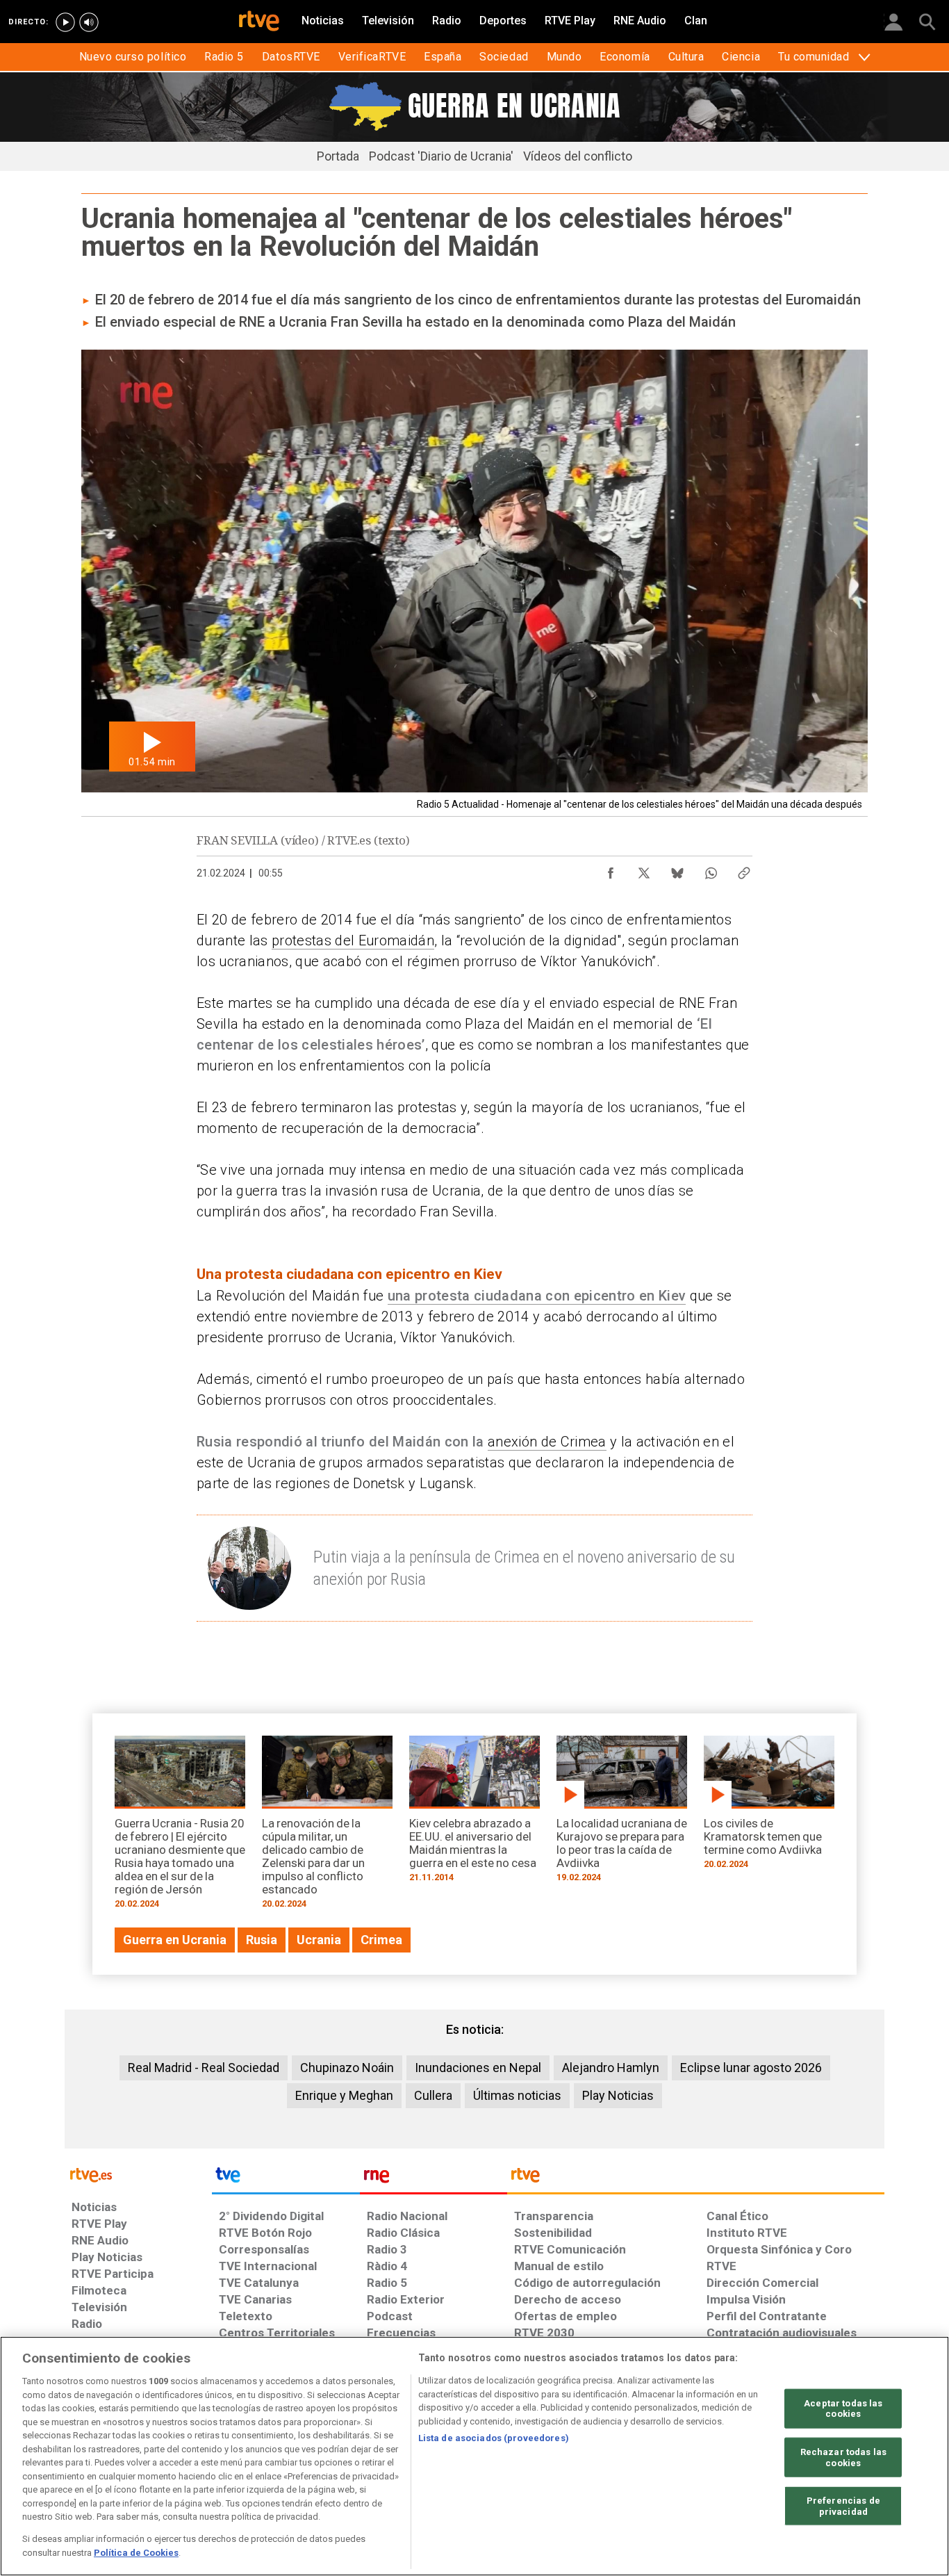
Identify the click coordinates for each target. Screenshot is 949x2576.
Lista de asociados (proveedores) (494, 2438)
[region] (474, 2456)
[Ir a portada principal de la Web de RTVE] (138, 2174)
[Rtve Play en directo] (65, 22)
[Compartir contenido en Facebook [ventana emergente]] (611, 870)
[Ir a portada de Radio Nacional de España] (434, 2178)
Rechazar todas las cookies (843, 2457)
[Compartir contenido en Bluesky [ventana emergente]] (677, 870)
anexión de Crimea (547, 1442)
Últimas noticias (517, 2095)
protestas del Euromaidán (353, 940)
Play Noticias (618, 2095)
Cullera (433, 2095)
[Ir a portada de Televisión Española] (286, 2178)
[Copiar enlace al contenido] (744, 870)
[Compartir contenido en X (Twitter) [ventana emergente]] (644, 870)
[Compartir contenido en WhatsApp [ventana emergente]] (711, 870)
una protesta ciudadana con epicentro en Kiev (537, 1296)
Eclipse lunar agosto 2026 (751, 2068)
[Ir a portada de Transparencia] (696, 2178)
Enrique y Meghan (344, 2095)
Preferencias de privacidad (843, 2506)
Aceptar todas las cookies (843, 2408)
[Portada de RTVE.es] (259, 22)
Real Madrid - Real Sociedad (204, 2068)
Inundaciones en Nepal (478, 2068)
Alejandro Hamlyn (611, 2068)
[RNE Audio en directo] (89, 22)
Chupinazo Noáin (347, 2068)
